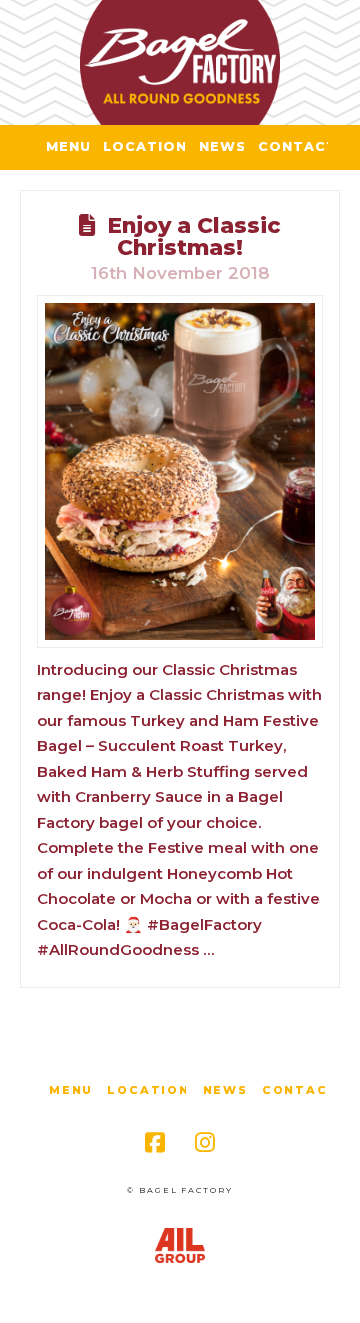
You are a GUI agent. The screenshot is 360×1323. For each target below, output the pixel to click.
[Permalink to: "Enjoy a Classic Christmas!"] (180, 472)
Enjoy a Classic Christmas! (194, 236)
